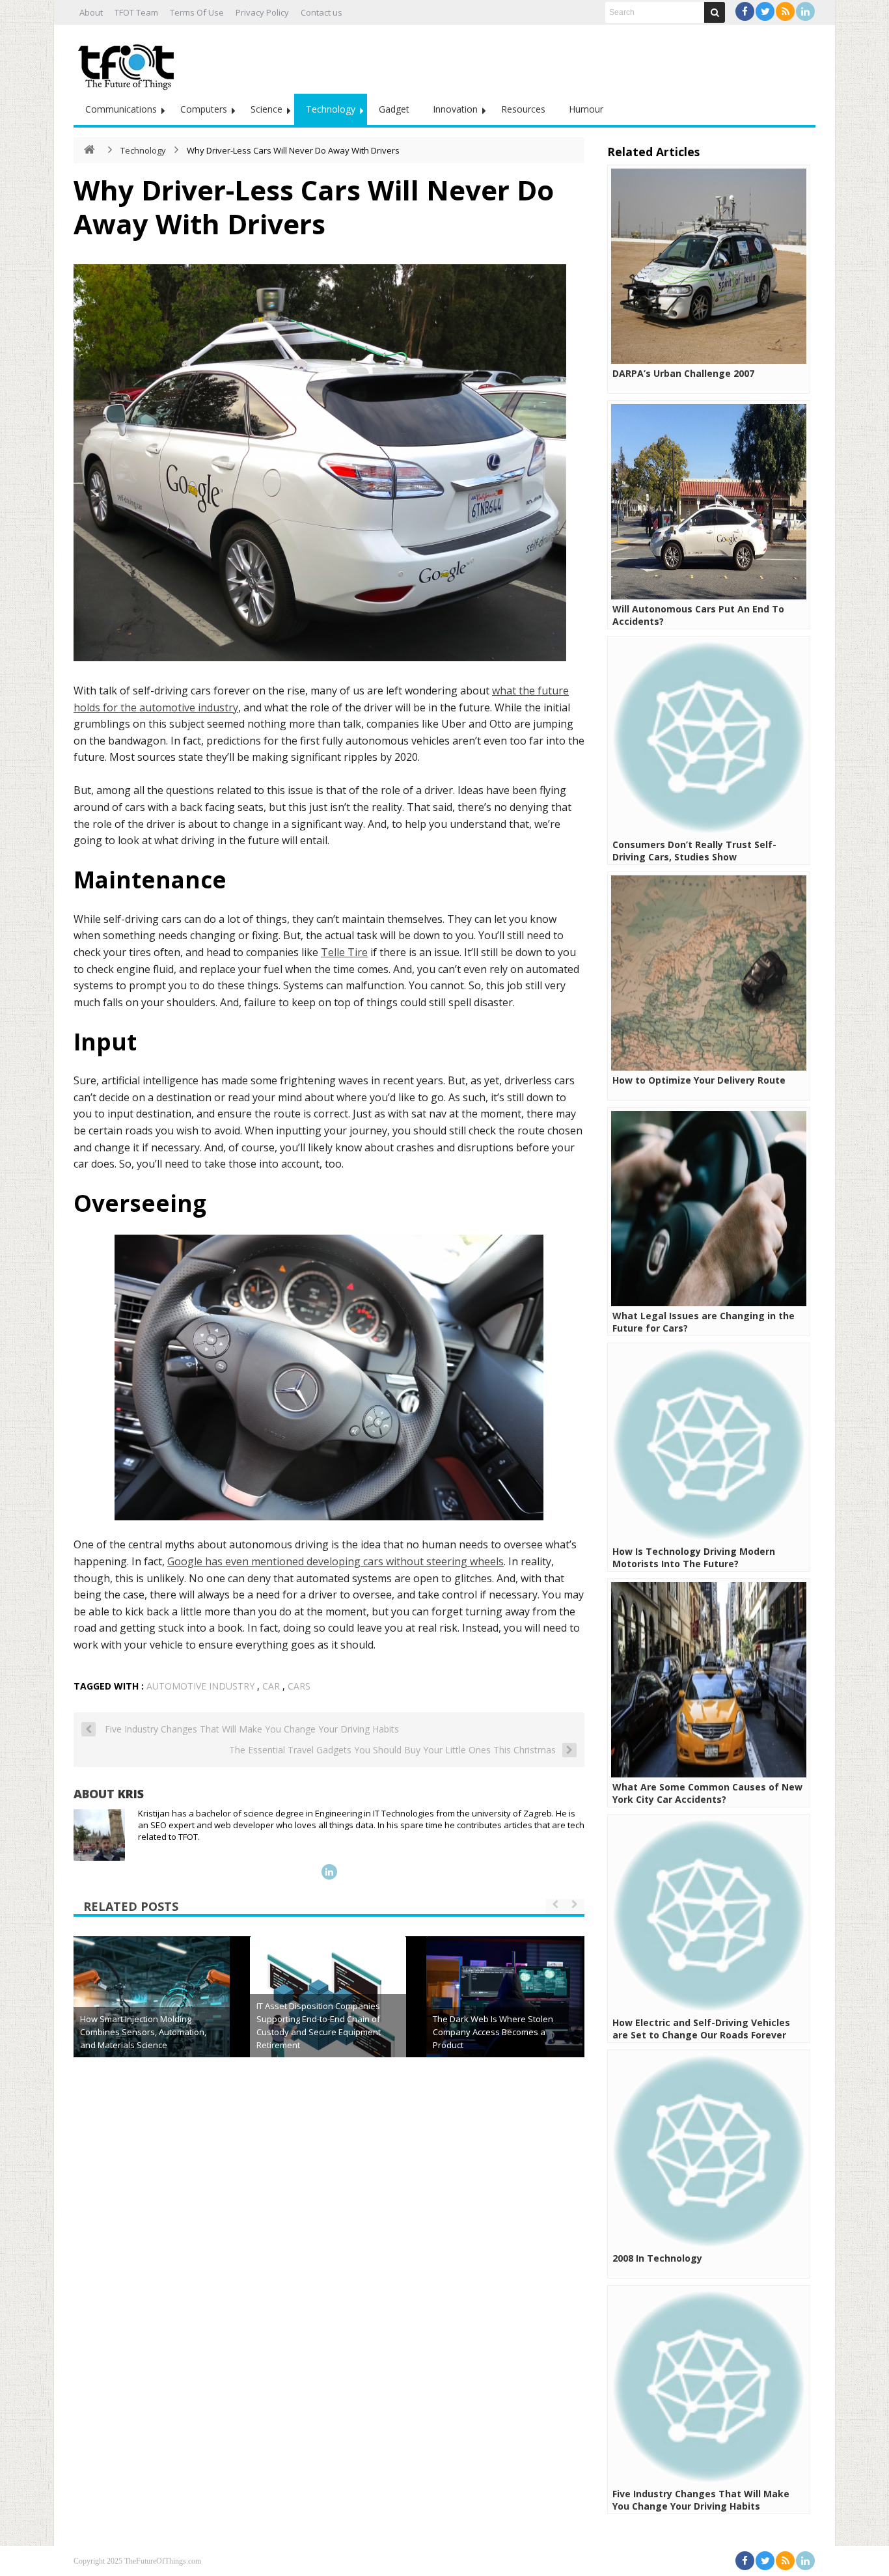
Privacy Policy (262, 12)
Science (267, 109)
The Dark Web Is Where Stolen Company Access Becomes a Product (493, 2032)
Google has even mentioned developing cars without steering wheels (335, 1561)
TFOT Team (136, 12)
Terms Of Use (197, 12)
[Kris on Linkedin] (329, 1872)
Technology (331, 109)
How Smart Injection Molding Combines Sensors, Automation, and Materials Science (143, 2032)
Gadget (394, 109)
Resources (523, 109)
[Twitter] (765, 11)
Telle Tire (344, 952)
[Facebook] (745, 11)
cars (299, 1686)
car (271, 1686)
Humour (586, 109)
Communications (121, 109)
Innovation (455, 109)
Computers (204, 109)
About (91, 12)
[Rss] (785, 11)
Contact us (321, 12)
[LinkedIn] (805, 11)
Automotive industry (200, 1686)
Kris (131, 1794)
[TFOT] (129, 62)
